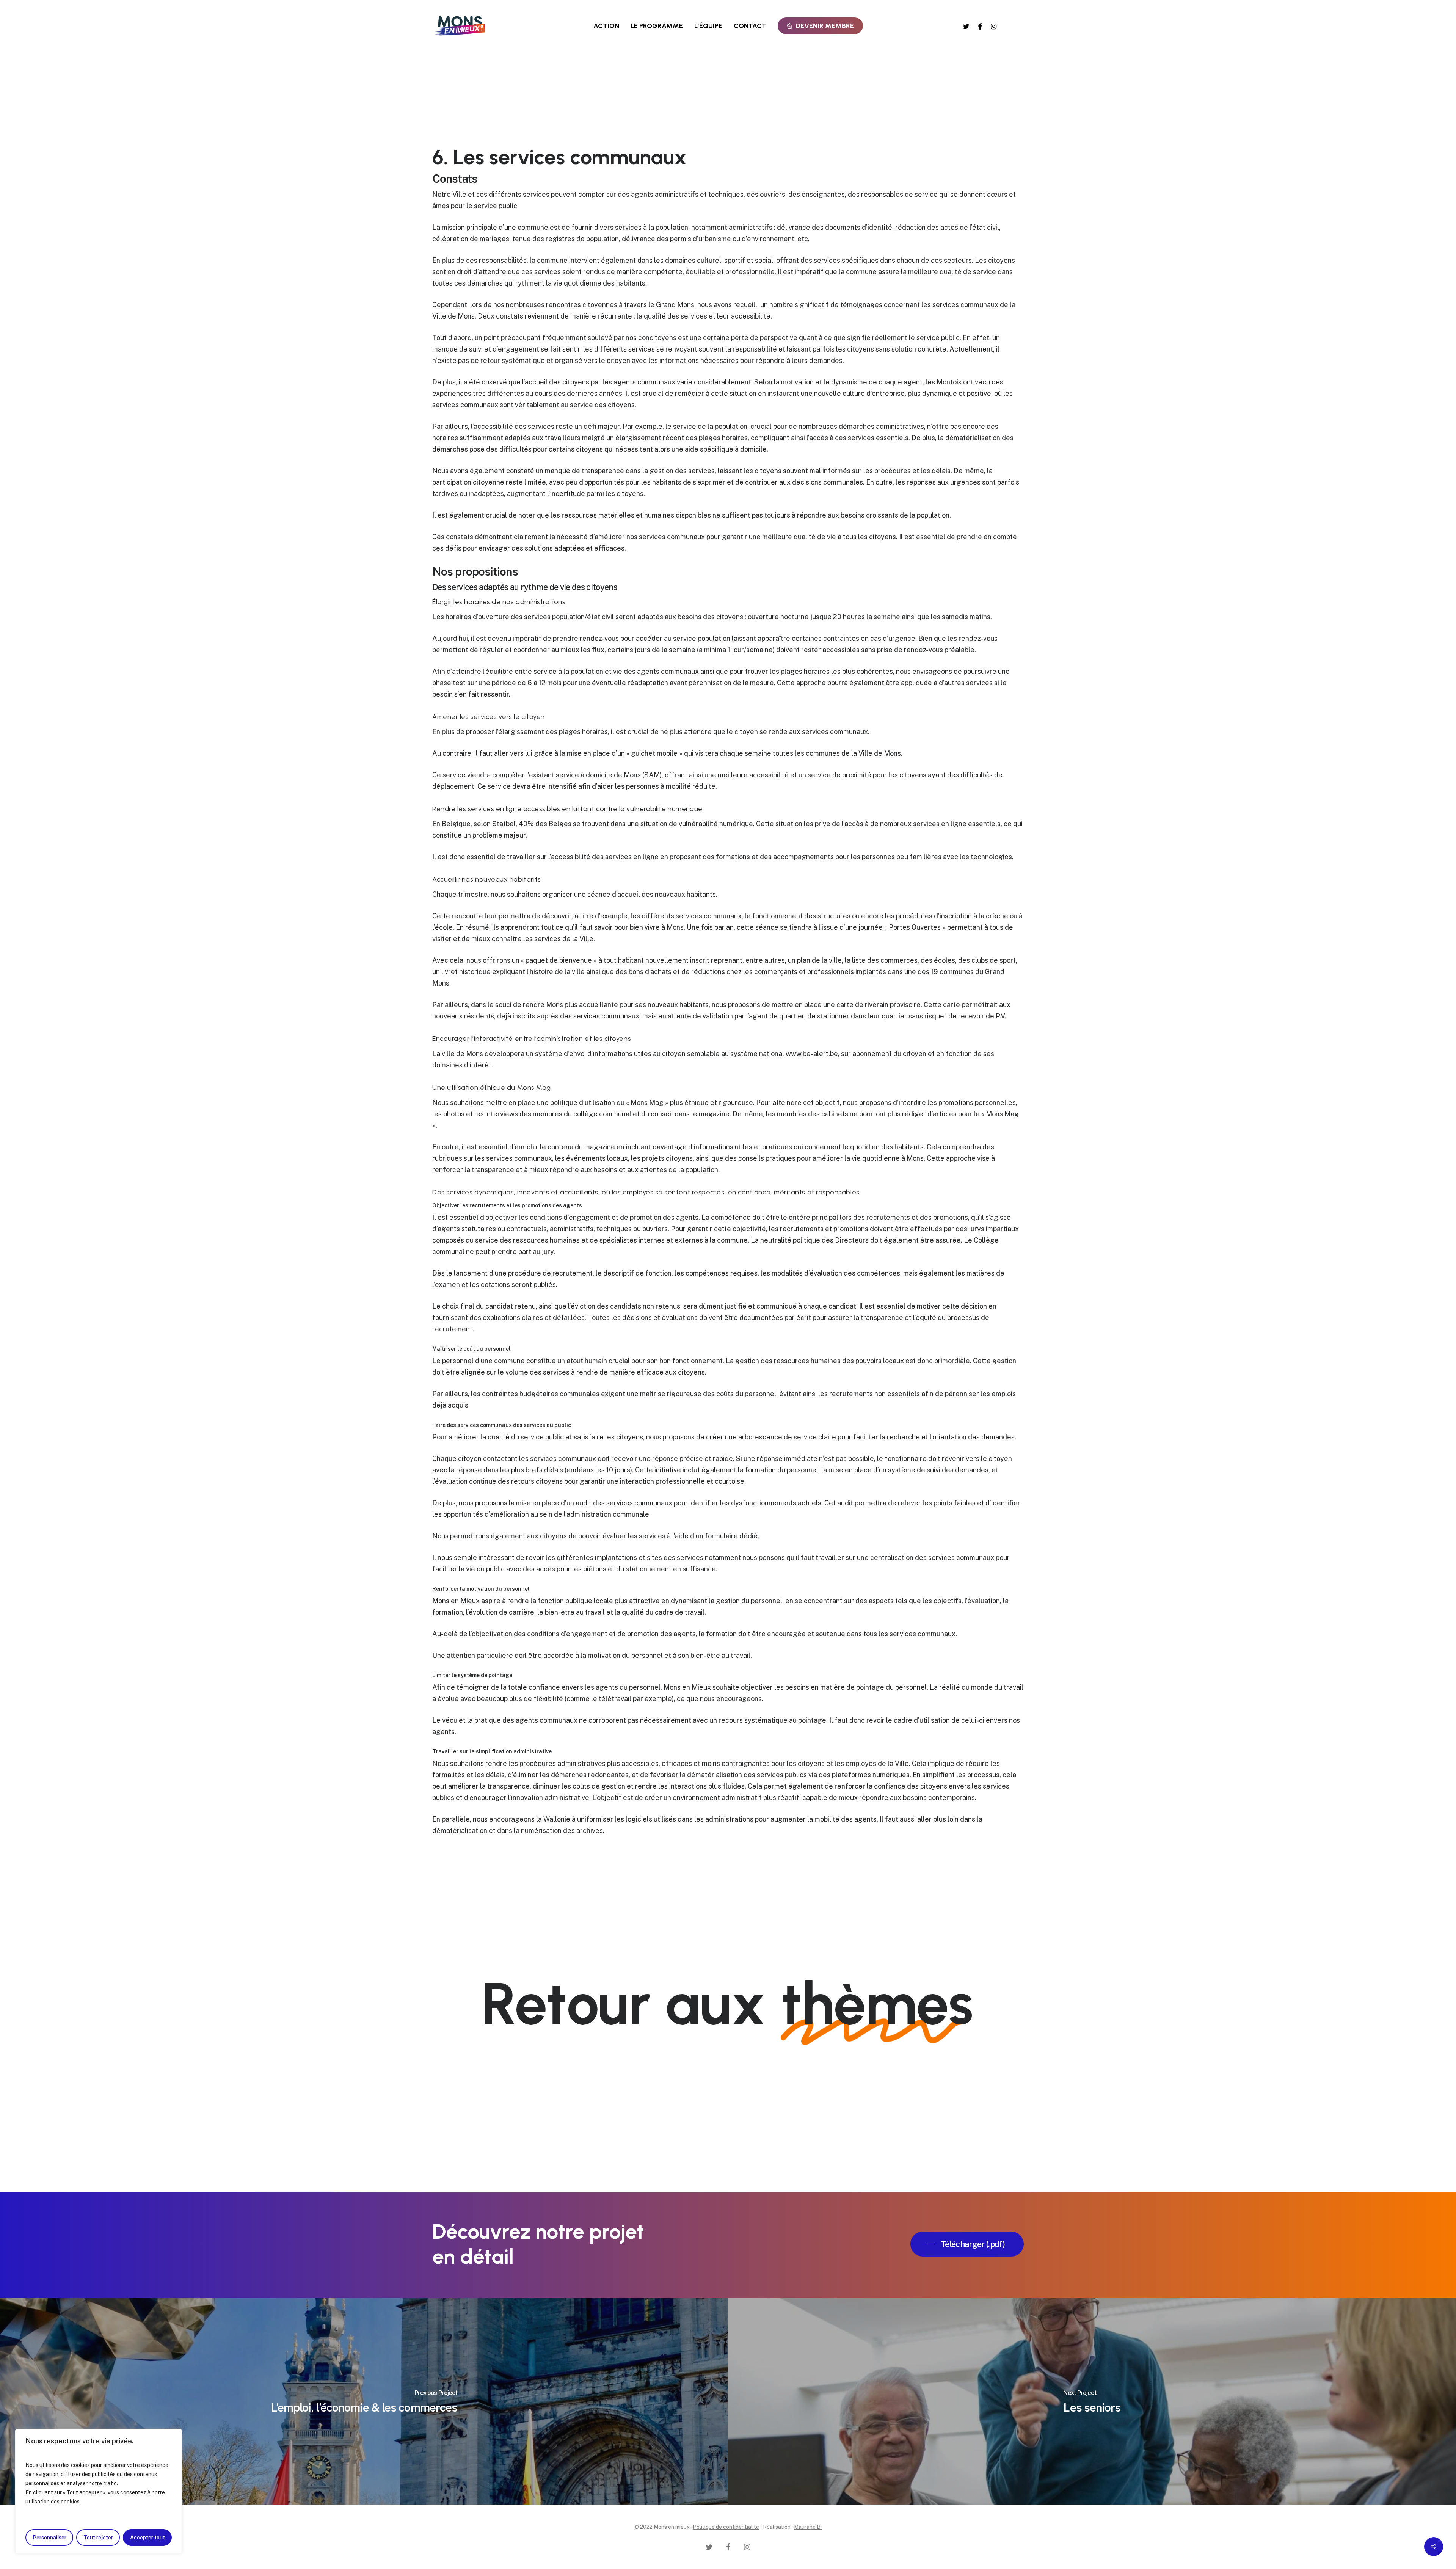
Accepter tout (147, 2538)
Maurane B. (808, 2527)
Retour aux (727, 2004)
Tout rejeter (98, 2538)
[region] (99, 2491)
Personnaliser (49, 2538)
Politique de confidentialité (726, 2527)
